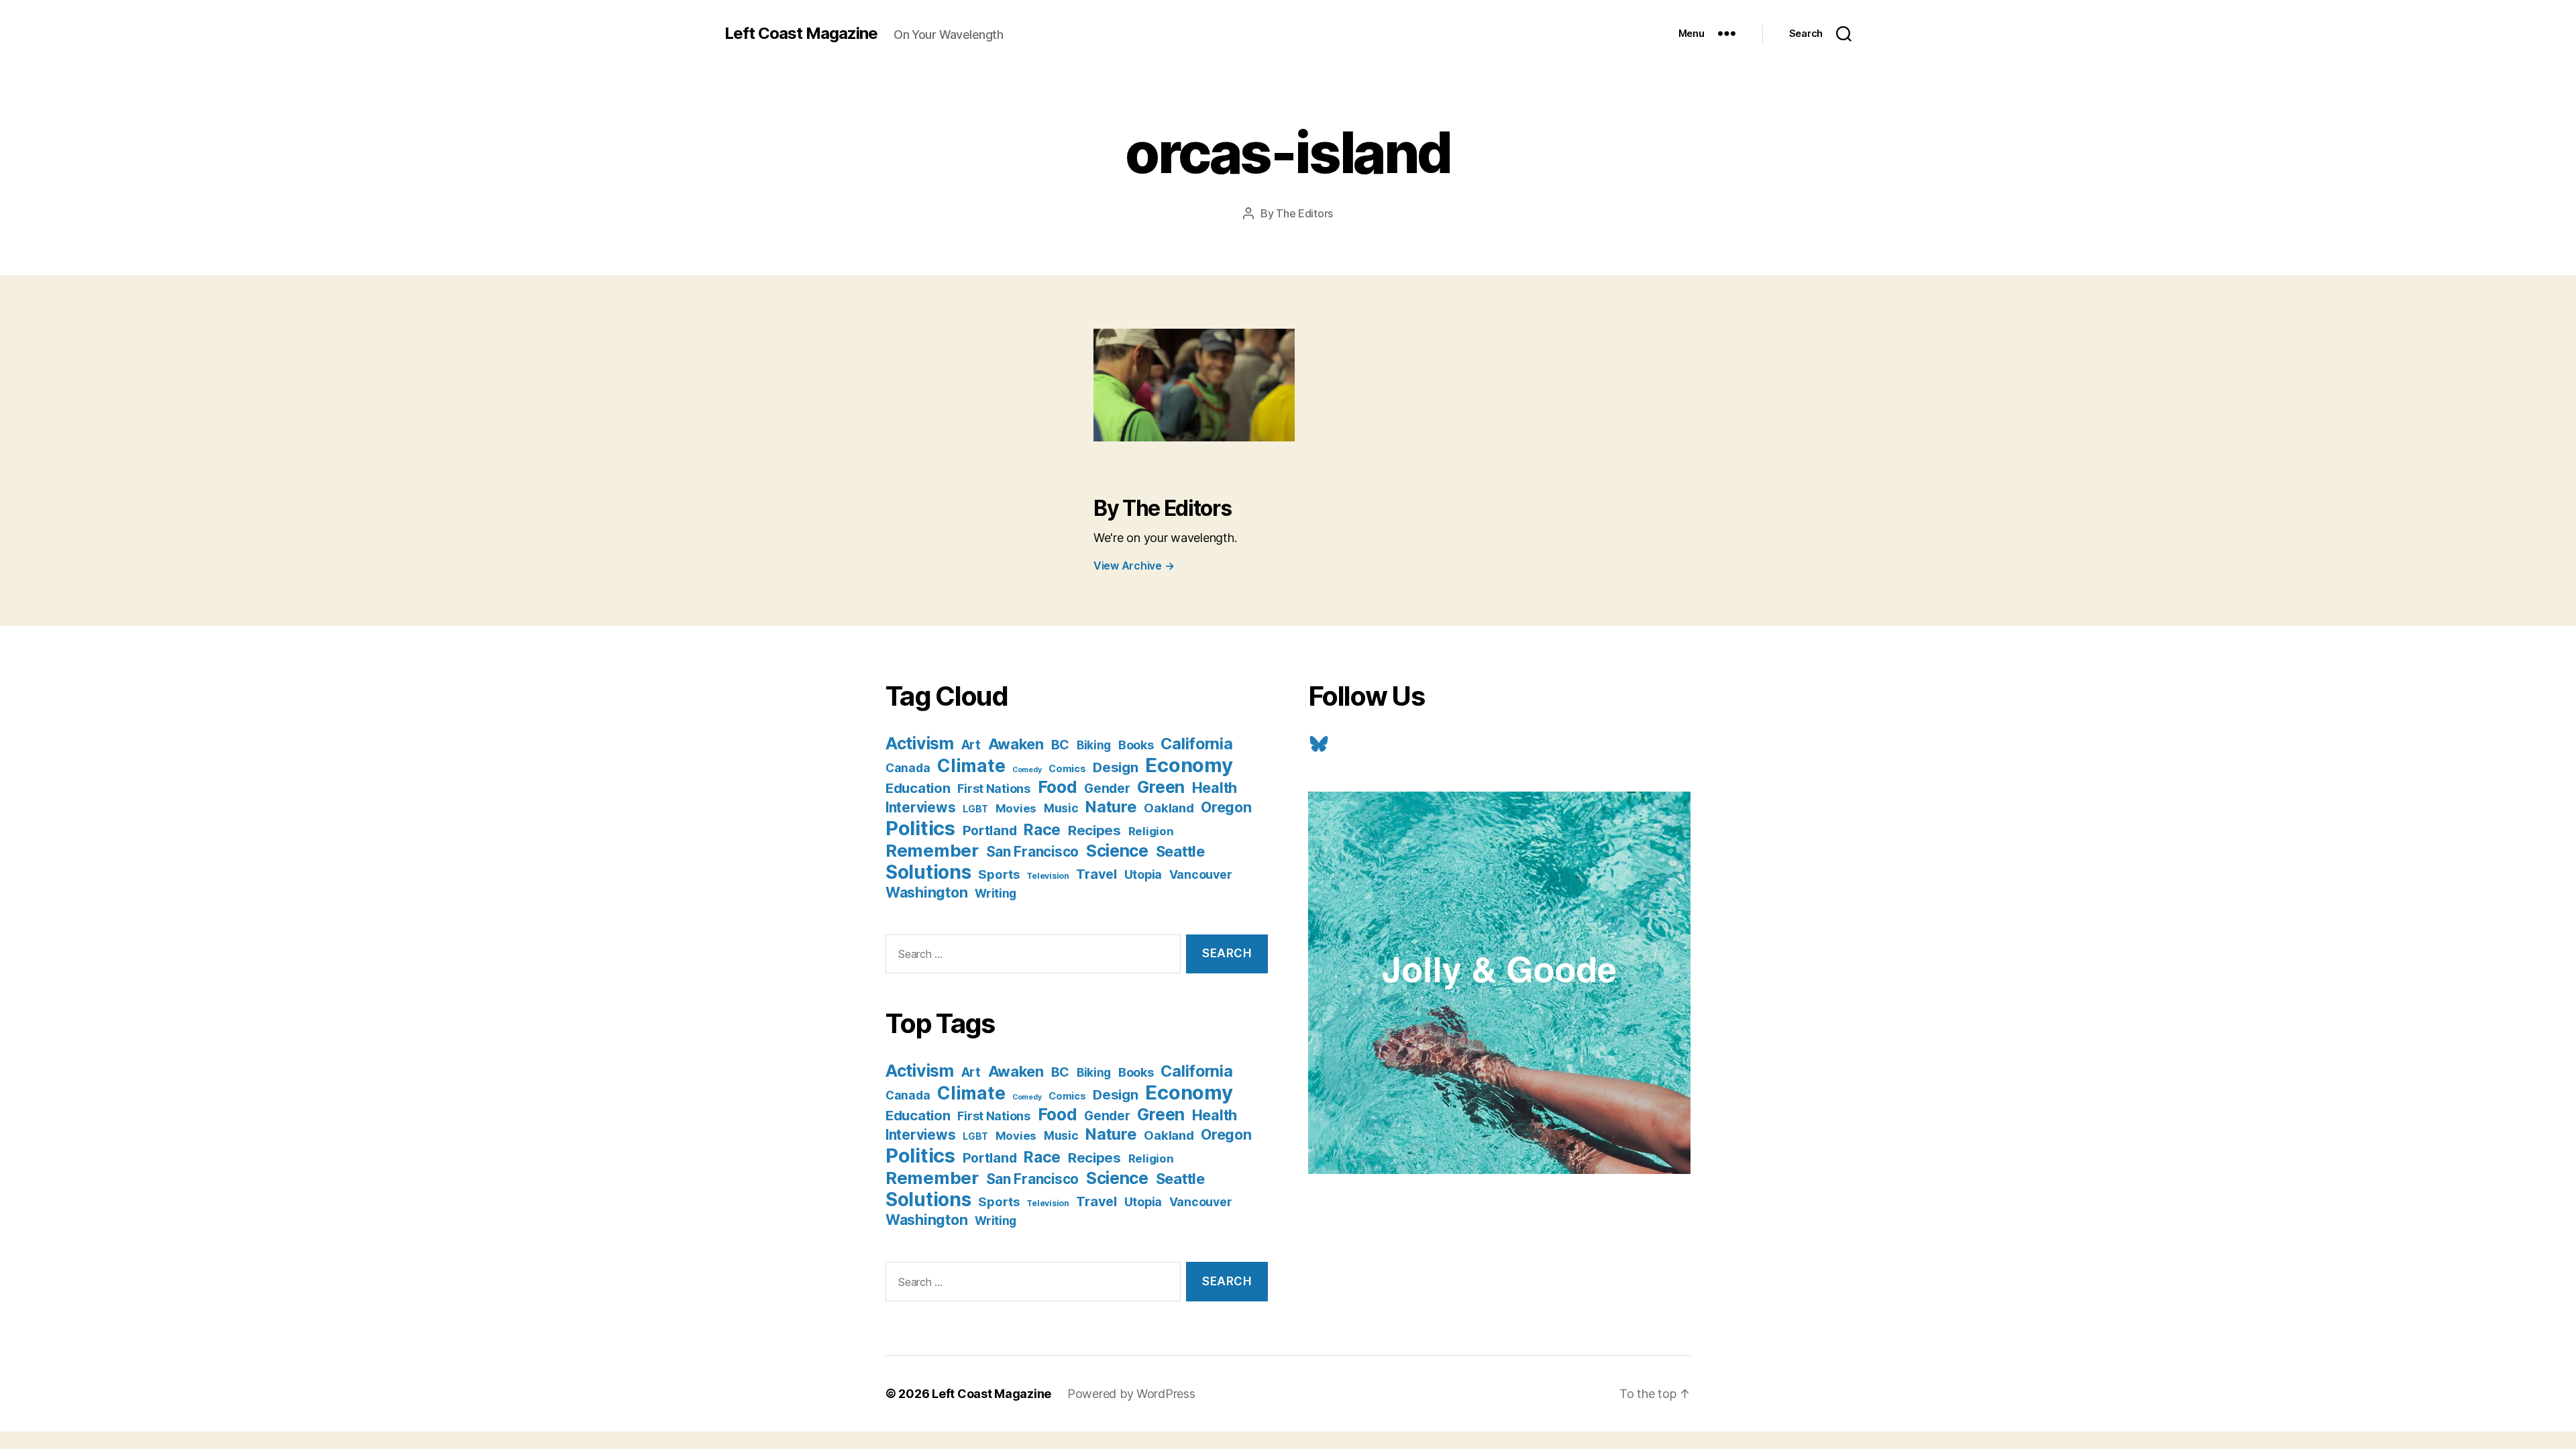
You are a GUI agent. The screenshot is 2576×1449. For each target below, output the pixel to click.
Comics (1067, 768)
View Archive (1134, 566)
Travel (1096, 874)
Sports (999, 874)
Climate (971, 765)
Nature (1111, 807)
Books (1136, 745)
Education (918, 788)
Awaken (1016, 744)
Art (971, 745)
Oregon (1226, 807)
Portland (990, 830)
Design (1115, 767)
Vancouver (1201, 874)
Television (1048, 876)
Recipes (1094, 830)
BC (1060, 745)
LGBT (975, 809)
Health (1215, 788)
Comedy (1027, 770)
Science (1117, 851)
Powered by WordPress (1131, 1394)
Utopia (1143, 874)
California (1196, 744)
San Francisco (1033, 852)
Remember (932, 850)
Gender (1107, 789)
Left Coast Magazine (801, 34)
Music (1061, 808)
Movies (1016, 808)
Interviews (920, 807)
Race (1042, 830)
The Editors (1304, 213)
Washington (926, 892)
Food (1058, 787)
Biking (1094, 745)
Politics (920, 828)
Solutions (928, 872)
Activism (920, 743)
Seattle (1180, 851)
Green (1161, 787)
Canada (908, 768)
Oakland (1169, 808)
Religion (1151, 831)
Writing (996, 893)
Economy (1189, 765)
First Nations (994, 789)
